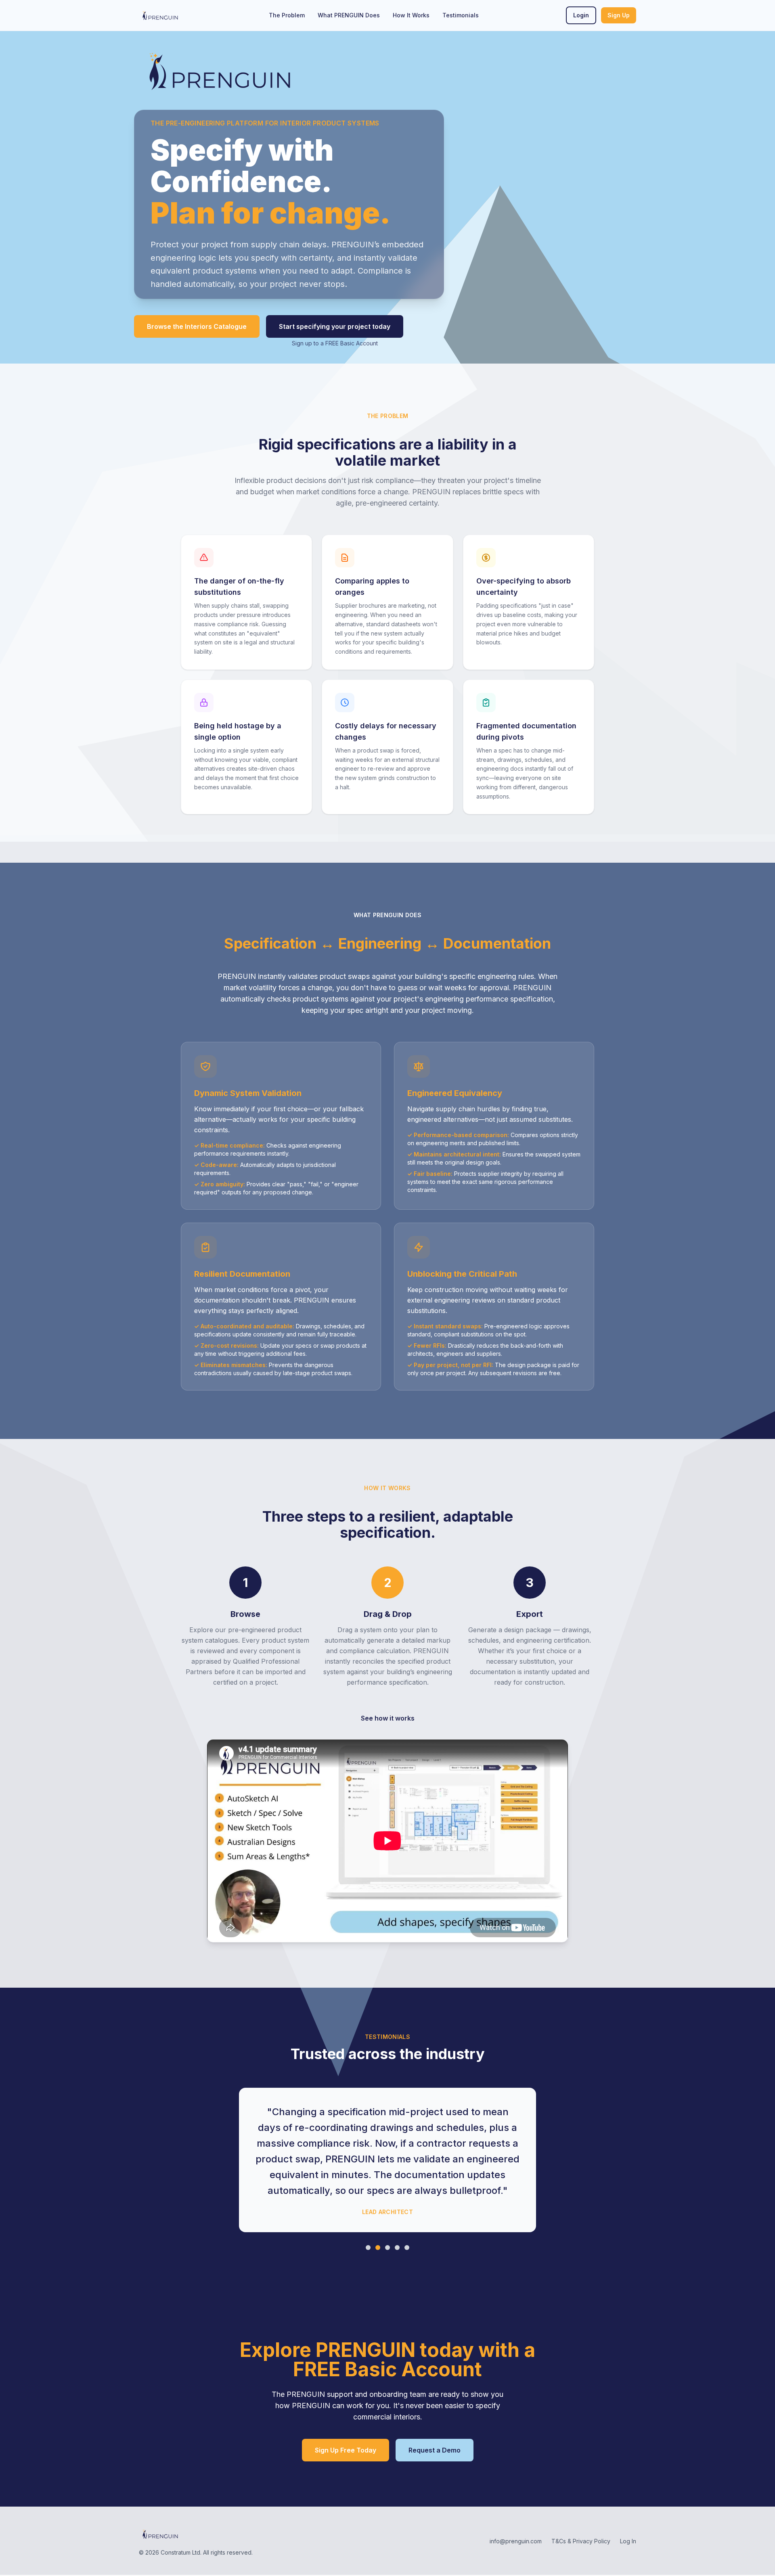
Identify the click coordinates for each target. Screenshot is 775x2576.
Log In (628, 2541)
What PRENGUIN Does (349, 15)
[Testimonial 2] (378, 2248)
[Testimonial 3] (387, 2248)
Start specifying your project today (335, 326)
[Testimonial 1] (368, 2248)
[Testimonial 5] (407, 2248)
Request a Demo (435, 2450)
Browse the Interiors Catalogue (197, 326)
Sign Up (619, 15)
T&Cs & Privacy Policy (581, 2541)
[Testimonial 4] (397, 2248)
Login (581, 15)
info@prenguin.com (516, 2541)
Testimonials (461, 15)
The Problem (287, 15)
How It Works (411, 15)
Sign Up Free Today (346, 2450)
